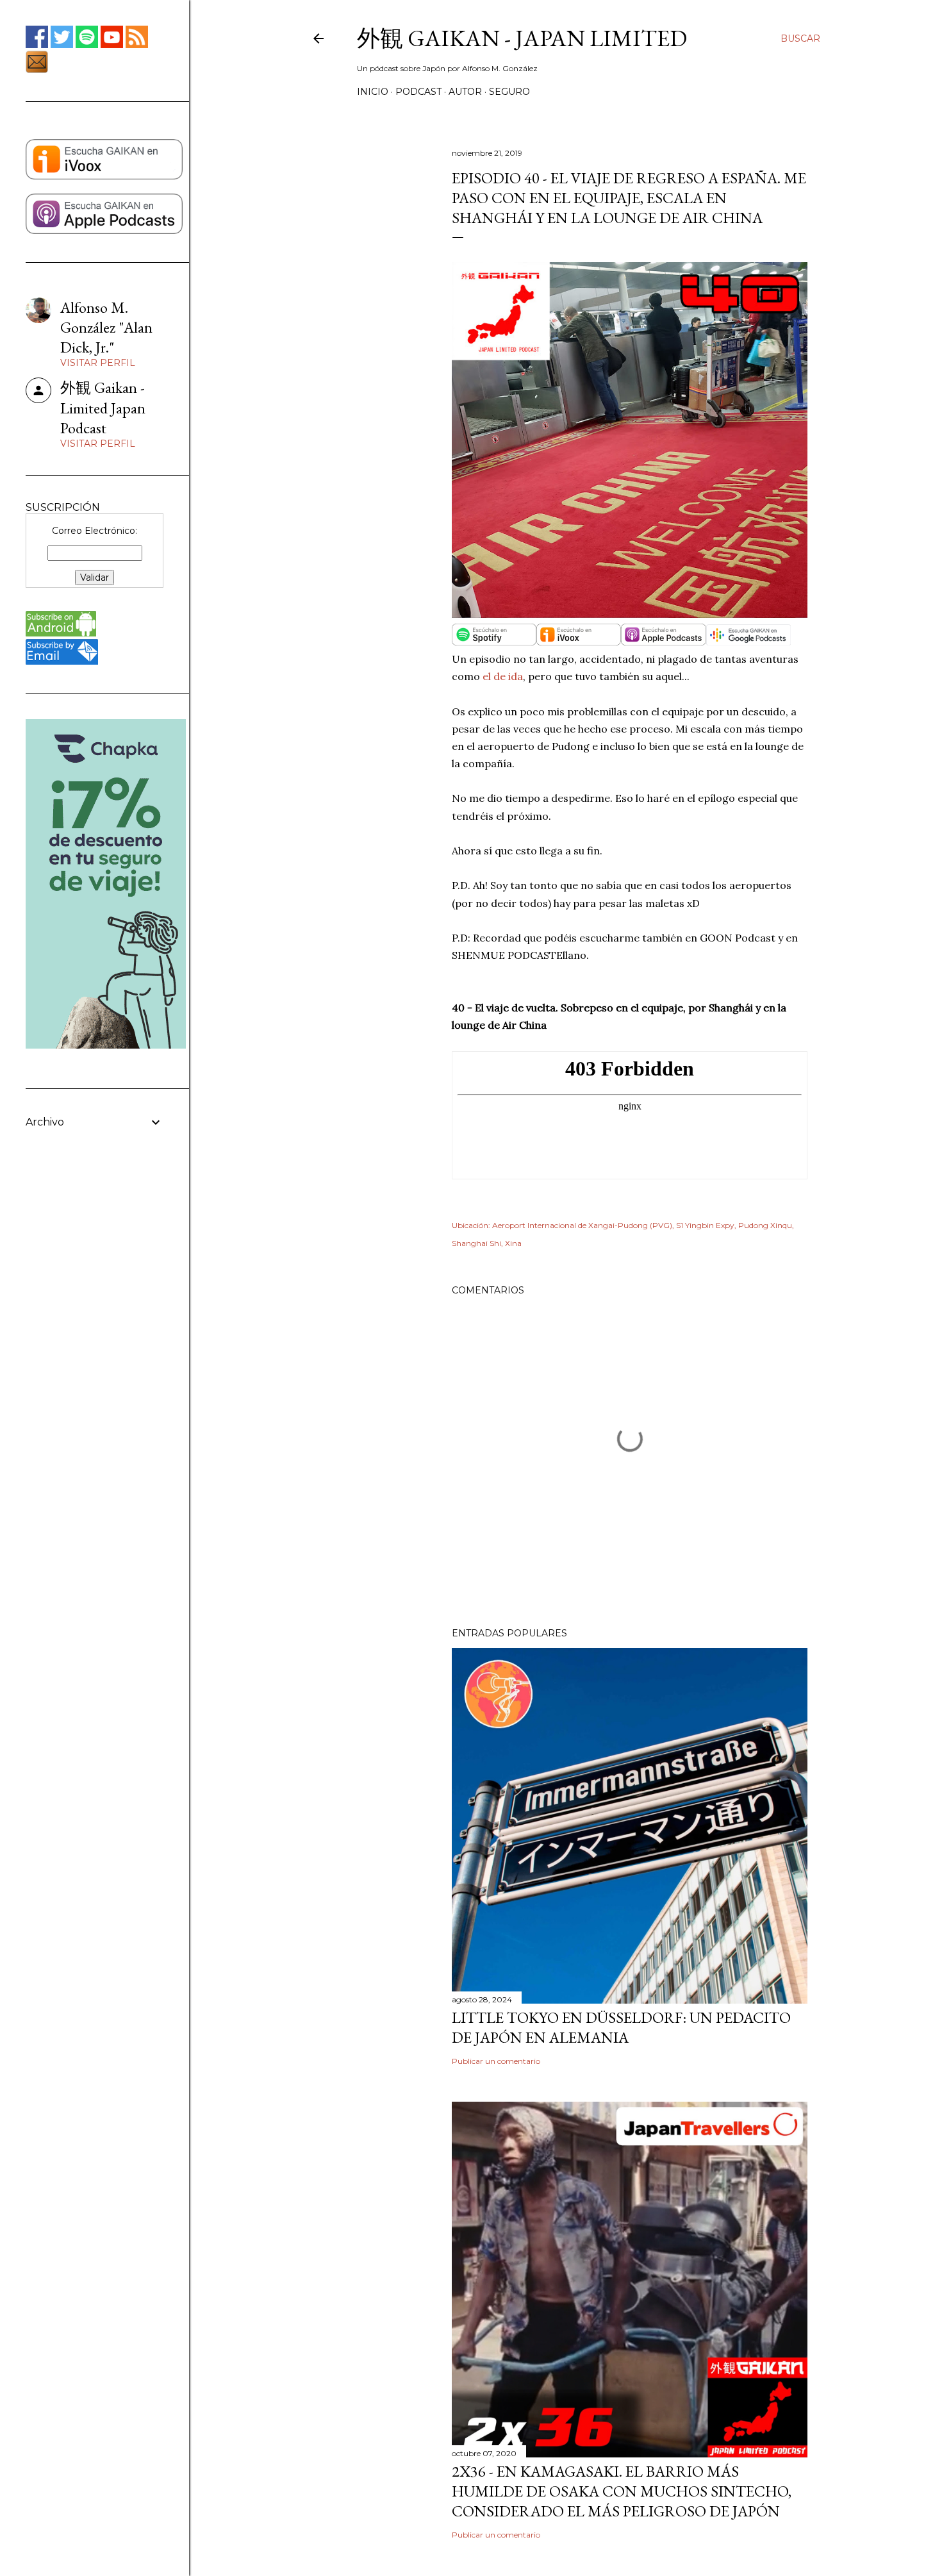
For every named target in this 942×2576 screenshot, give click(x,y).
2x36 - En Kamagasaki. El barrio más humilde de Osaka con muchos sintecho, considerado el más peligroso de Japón (622, 2491)
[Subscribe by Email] (62, 661)
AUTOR (465, 92)
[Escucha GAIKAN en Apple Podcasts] (104, 231)
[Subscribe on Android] (61, 633)
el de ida (503, 676)
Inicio (373, 92)
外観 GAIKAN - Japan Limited (522, 38)
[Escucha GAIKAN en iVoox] (104, 176)
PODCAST (418, 92)
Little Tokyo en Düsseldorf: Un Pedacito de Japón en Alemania (621, 2027)
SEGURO (509, 92)
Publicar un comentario (496, 2061)
